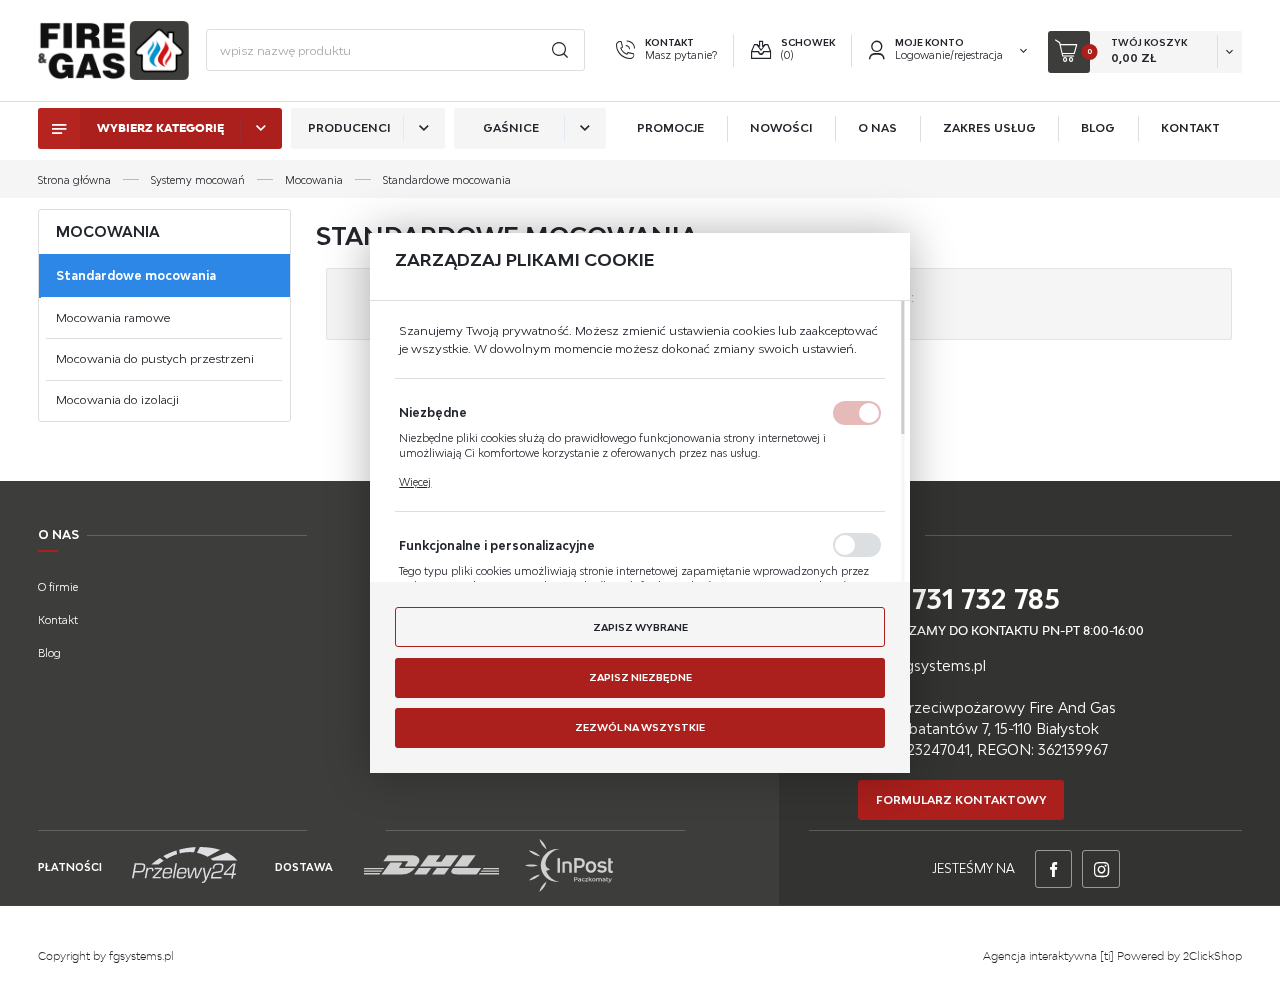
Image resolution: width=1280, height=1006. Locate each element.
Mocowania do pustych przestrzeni (155, 358)
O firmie (58, 587)
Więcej (415, 482)
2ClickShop (1212, 956)
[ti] (1107, 956)
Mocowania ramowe (113, 317)
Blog (1098, 128)
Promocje (670, 128)
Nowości (781, 128)
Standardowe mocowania (136, 275)
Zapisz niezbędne (640, 677)
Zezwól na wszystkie (640, 727)
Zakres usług (989, 128)
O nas (877, 128)
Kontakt (1190, 128)
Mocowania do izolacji (117, 399)
